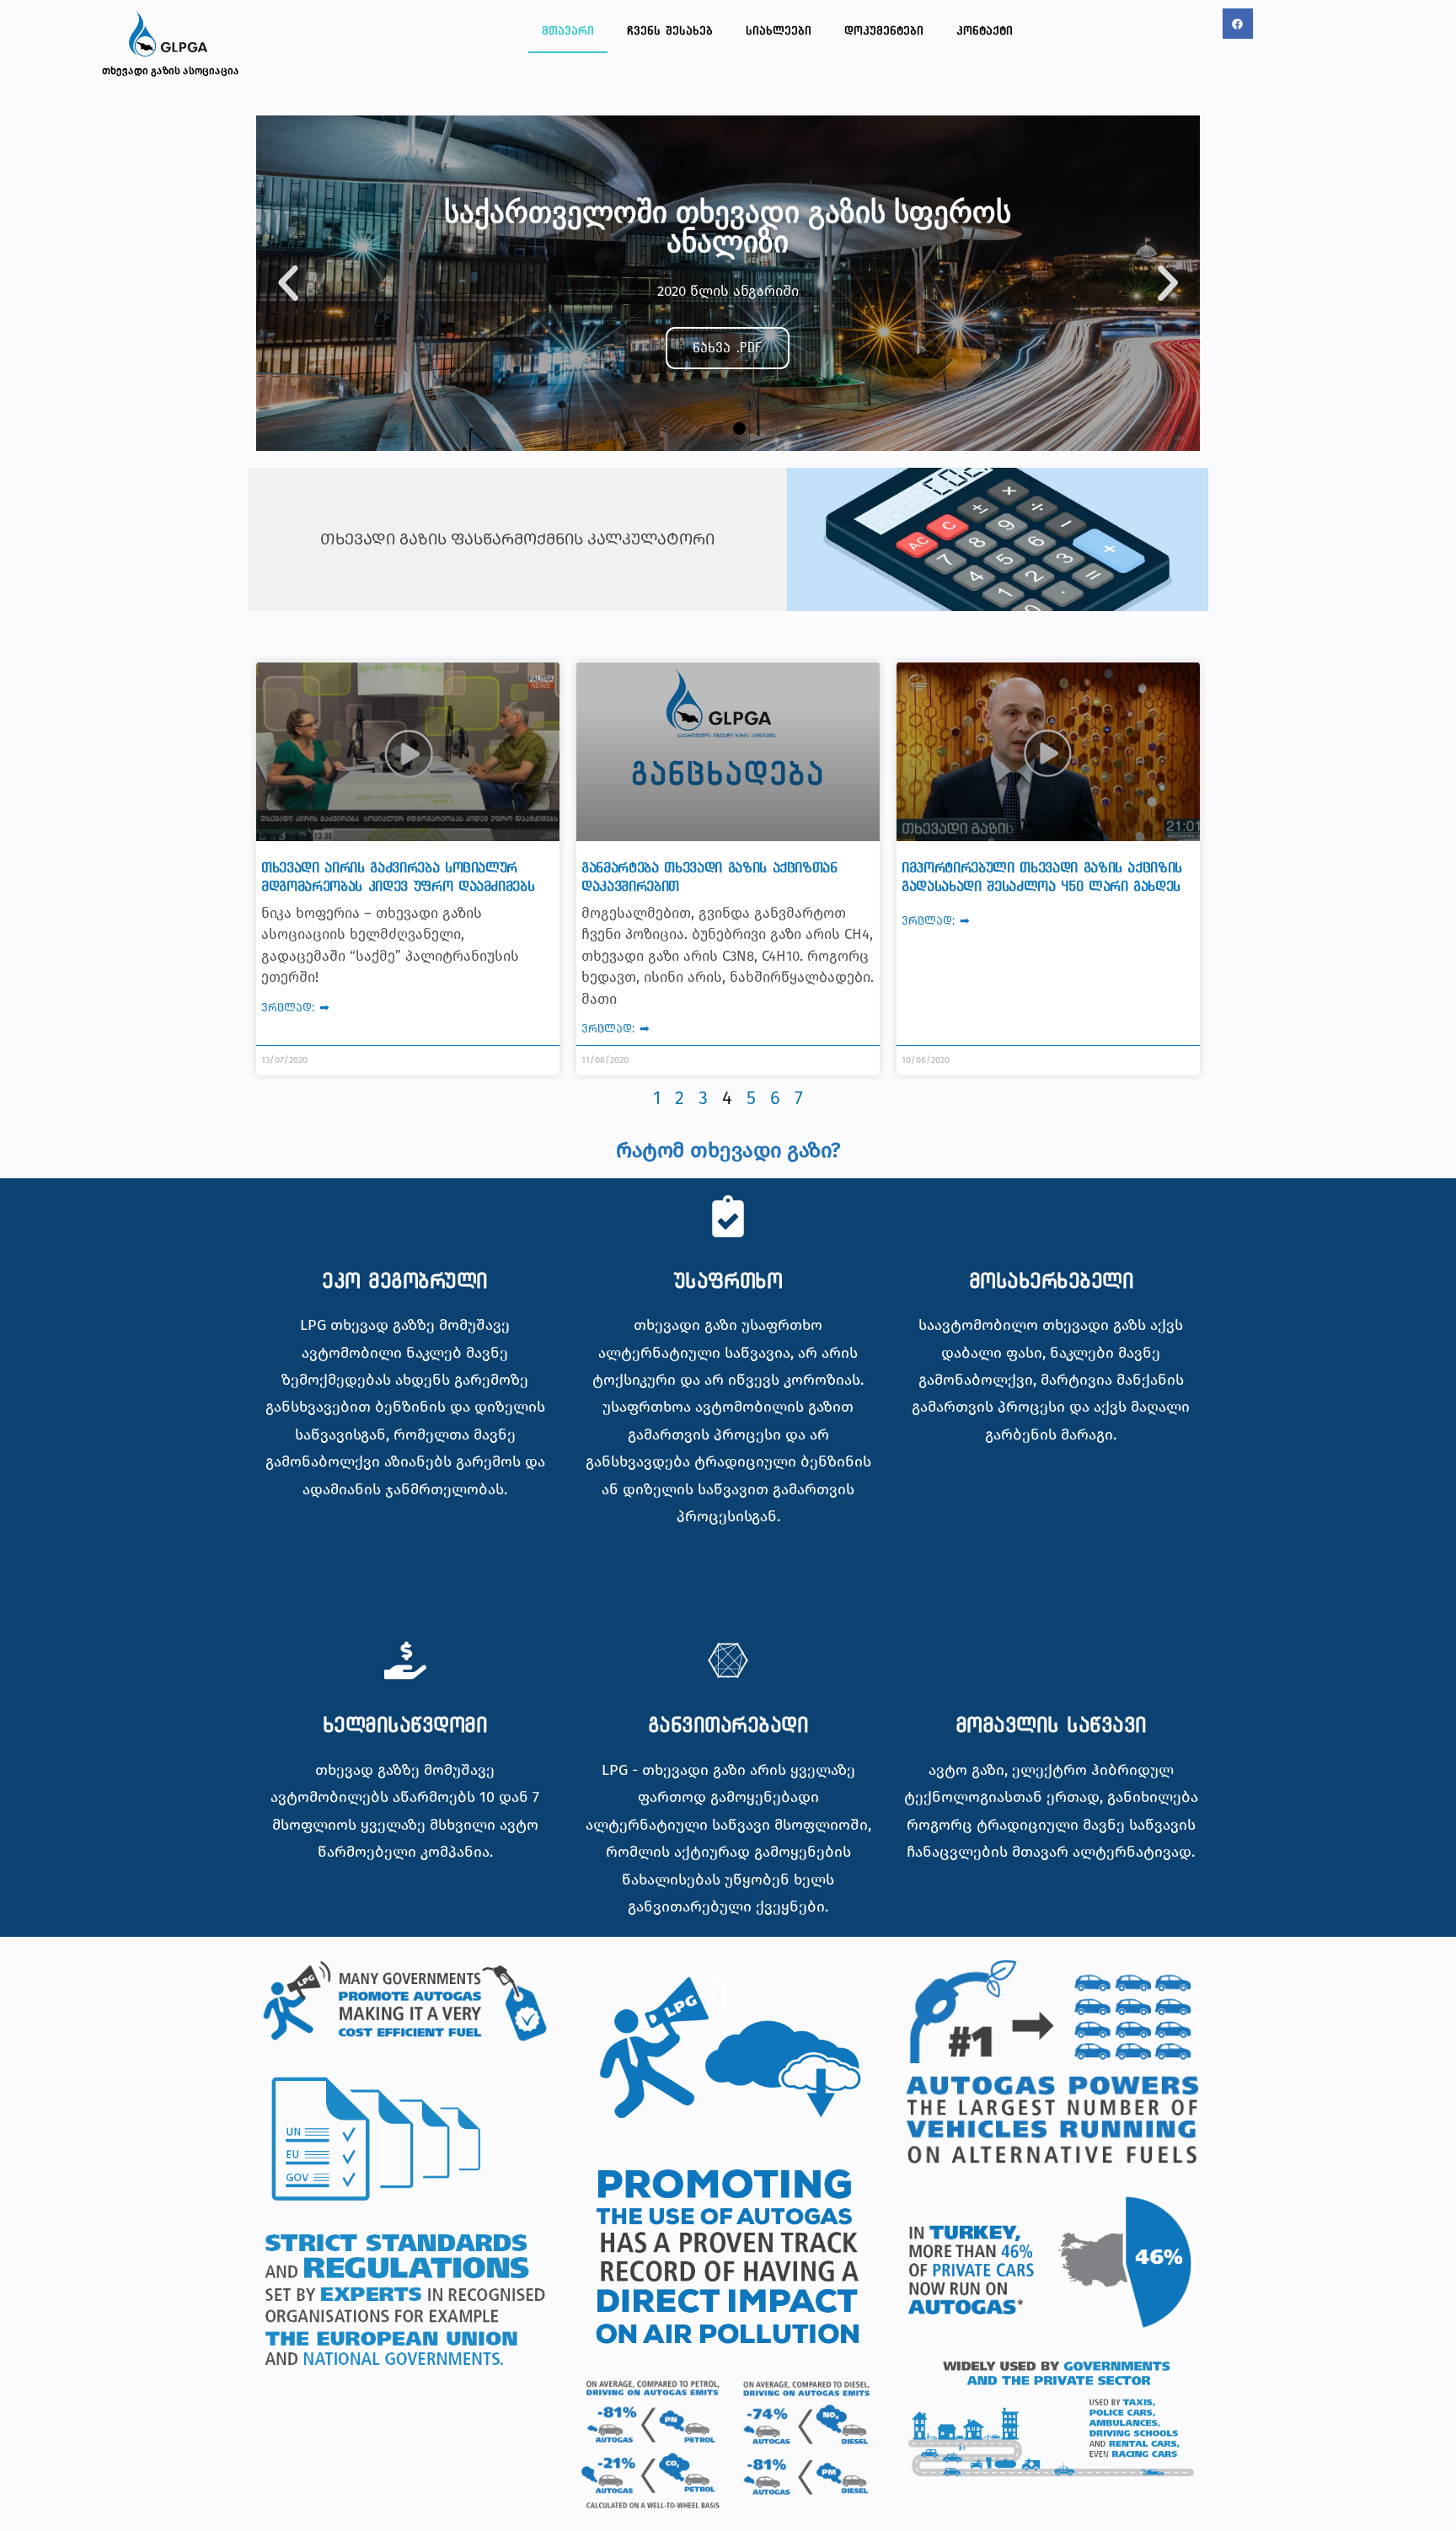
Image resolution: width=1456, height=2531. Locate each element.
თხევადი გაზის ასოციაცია (171, 71)
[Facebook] (1238, 24)
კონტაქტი (985, 30)
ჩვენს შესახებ (670, 30)
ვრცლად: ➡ (295, 1007)
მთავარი (568, 30)
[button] (288, 283)
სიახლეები (779, 30)
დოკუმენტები (884, 30)
